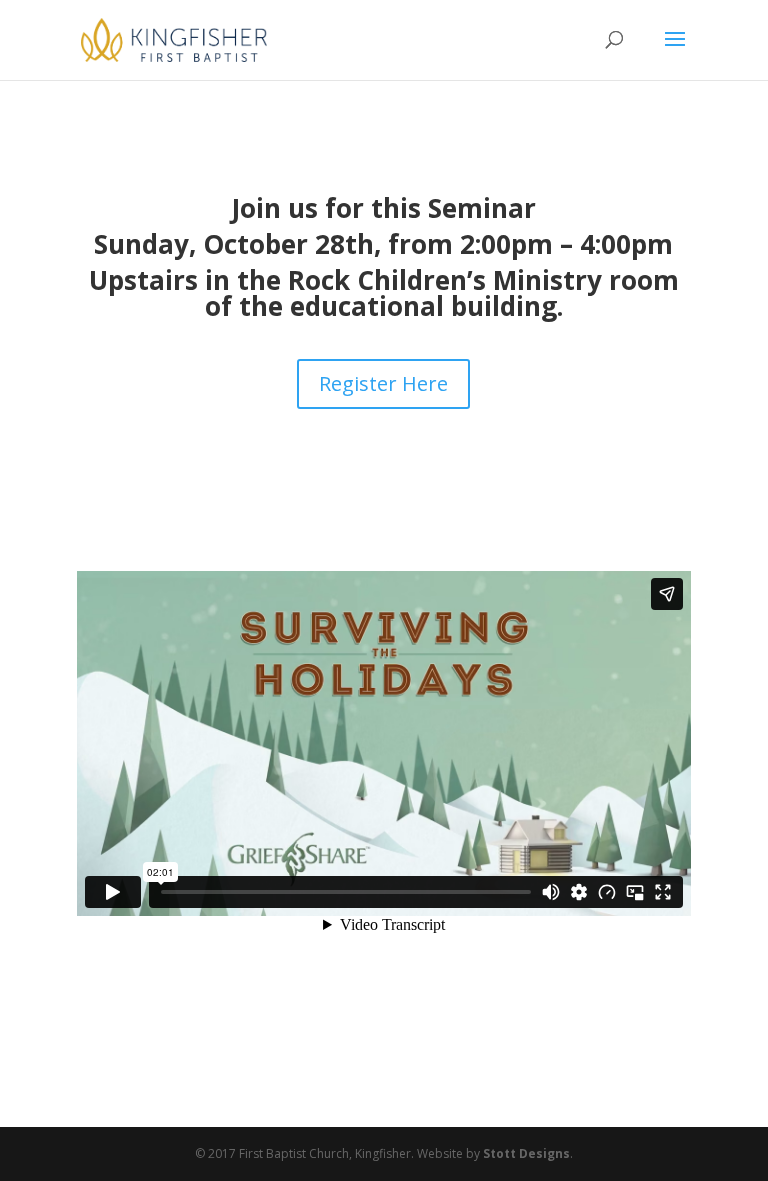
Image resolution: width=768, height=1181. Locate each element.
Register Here (383, 383)
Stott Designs (526, 1153)
